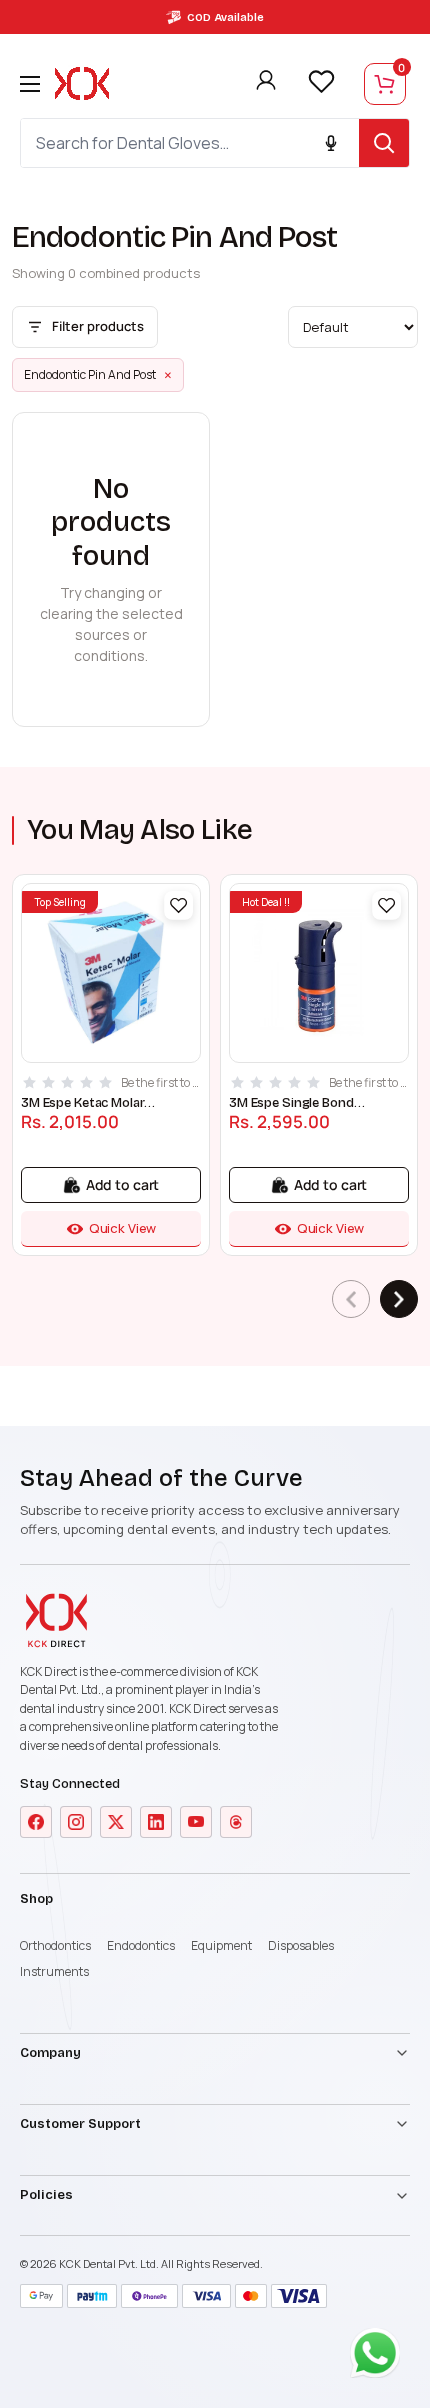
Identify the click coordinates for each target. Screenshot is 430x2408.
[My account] (266, 84)
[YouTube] (196, 1822)
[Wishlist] (321, 82)
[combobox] (190, 143)
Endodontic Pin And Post (98, 375)
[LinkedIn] (156, 1822)
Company (50, 2053)
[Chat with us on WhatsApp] (380, 2358)
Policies (46, 2195)
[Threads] (236, 1822)
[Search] (384, 143)
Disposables (301, 1945)
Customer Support (80, 2124)
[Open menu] (30, 84)
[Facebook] (36, 1822)
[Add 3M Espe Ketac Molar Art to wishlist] (178, 905)
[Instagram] (76, 1822)
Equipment (221, 1945)
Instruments (54, 1971)
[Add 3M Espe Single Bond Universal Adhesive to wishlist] (386, 905)
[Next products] (399, 1299)
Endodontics (141, 1945)
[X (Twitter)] (116, 1822)
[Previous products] (351, 1299)
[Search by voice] (331, 143)
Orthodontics (55, 1945)
